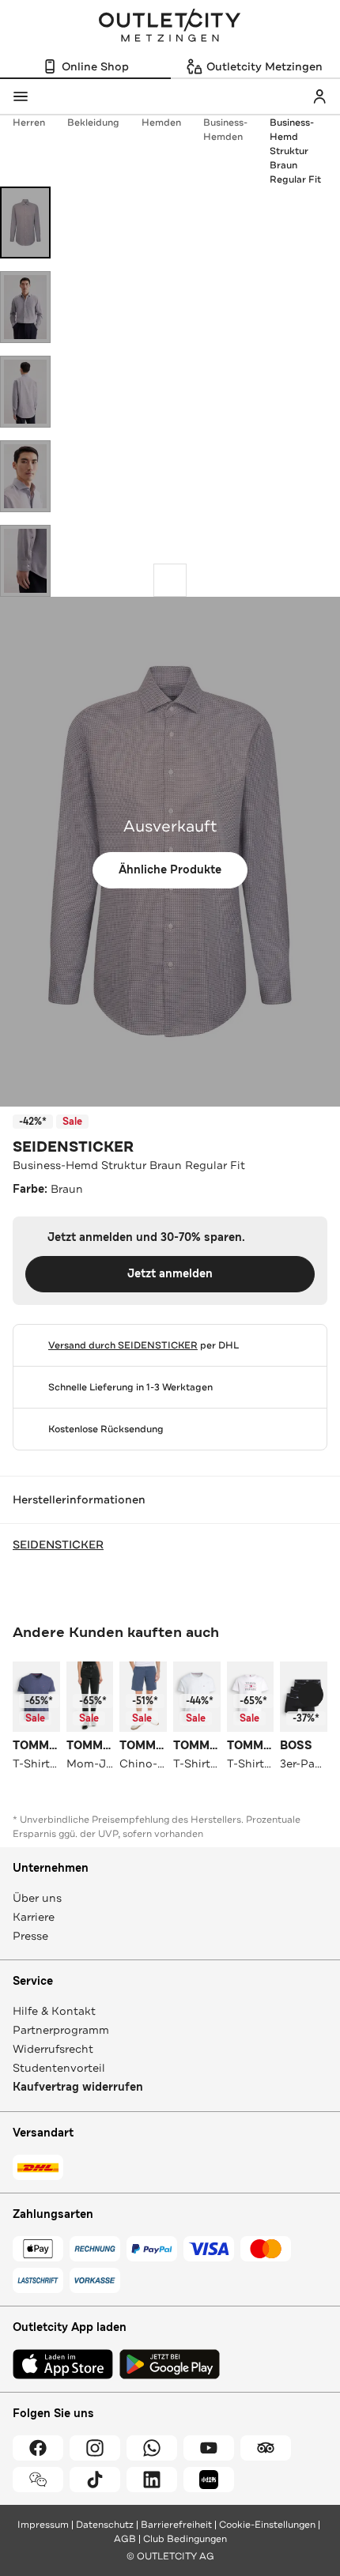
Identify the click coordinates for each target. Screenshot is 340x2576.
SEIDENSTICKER (73, 1147)
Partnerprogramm (61, 2030)
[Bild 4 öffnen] (25, 476)
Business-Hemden (225, 130)
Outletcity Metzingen (170, 27)
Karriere (34, 1917)
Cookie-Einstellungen (267, 2525)
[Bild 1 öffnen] (25, 223)
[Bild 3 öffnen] (25, 392)
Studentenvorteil (59, 2068)
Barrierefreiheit (176, 2525)
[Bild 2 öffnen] (25, 307)
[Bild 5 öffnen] (25, 561)
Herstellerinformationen (79, 1499)
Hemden (161, 123)
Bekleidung (93, 123)
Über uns (37, 1898)
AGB (125, 2539)
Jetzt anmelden (170, 1274)
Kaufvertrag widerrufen (78, 2087)
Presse (30, 1936)
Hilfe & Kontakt (54, 2011)
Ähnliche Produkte (170, 870)
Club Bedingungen (185, 2539)
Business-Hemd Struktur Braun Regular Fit (295, 151)
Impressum (43, 2525)
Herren (29, 123)
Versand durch (123, 1345)
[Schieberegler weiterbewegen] (170, 580)
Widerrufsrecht (53, 2049)
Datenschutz (105, 2525)
